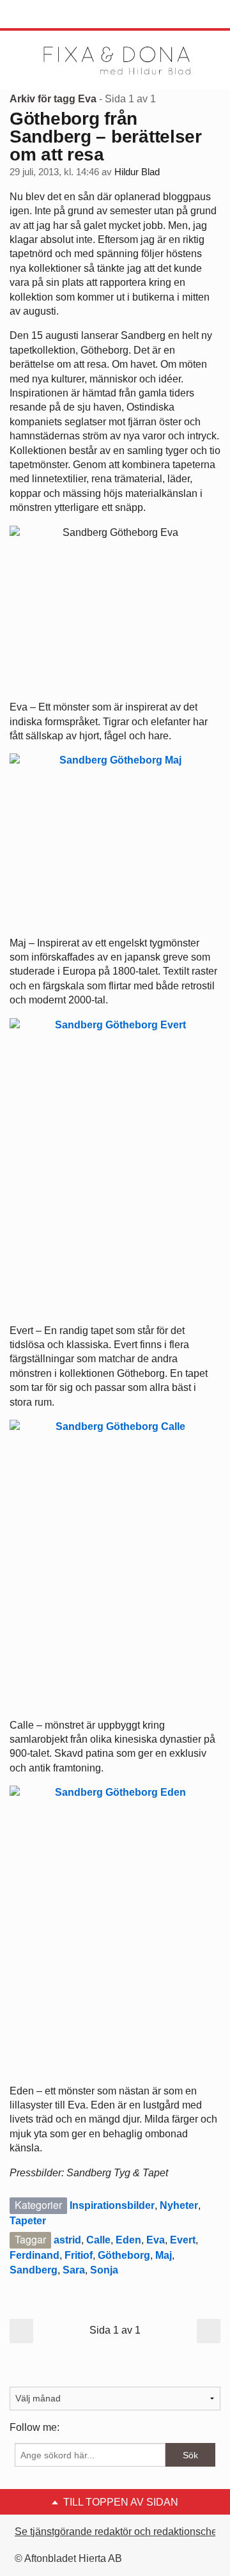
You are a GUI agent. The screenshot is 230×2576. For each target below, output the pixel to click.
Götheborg (124, 2255)
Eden (128, 2240)
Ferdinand (34, 2255)
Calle (98, 2240)
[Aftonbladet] (57, 15)
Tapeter (28, 2221)
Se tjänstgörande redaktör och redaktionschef (117, 2532)
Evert (183, 2240)
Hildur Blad (137, 172)
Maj (164, 2255)
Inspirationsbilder (112, 2205)
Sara (74, 2270)
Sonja (104, 2270)
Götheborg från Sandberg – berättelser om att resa (106, 137)
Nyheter (179, 2205)
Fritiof (79, 2255)
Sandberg (34, 2270)
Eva (156, 2240)
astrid (67, 2240)
